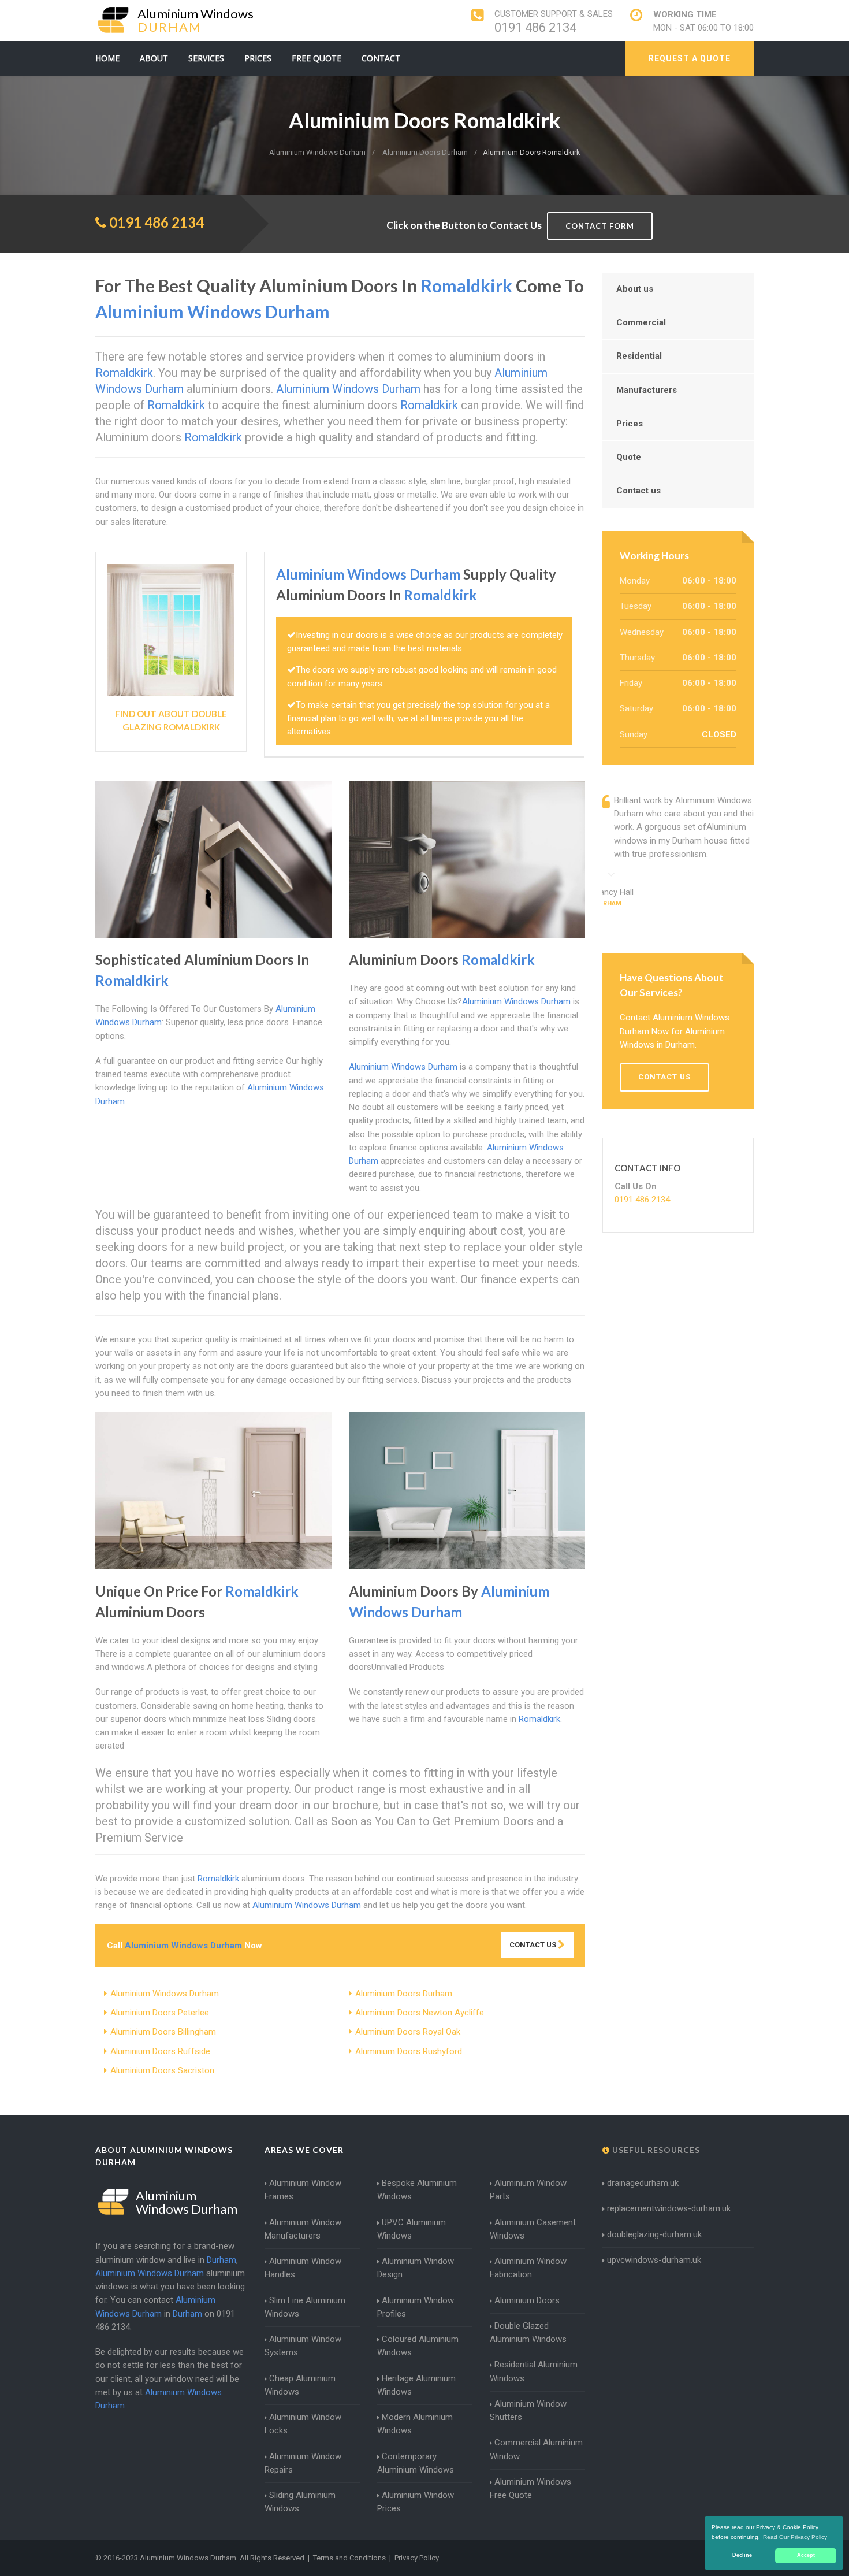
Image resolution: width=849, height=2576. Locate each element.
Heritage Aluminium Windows (416, 2385)
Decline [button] (742, 2555)
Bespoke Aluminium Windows (417, 2190)
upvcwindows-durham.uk (654, 2260)
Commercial (641, 322)
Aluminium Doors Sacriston (162, 2070)
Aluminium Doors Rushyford (409, 2051)
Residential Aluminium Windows (534, 2371)
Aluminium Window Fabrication (528, 2268)
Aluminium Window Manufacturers (303, 2229)
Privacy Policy (417, 2558)
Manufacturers (647, 390)
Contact (381, 58)
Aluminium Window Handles (303, 2268)
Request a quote (690, 58)
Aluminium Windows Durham (165, 1994)
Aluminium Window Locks (303, 2424)
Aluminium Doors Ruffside (160, 2051)
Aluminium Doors (527, 2300)
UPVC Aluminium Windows (412, 2229)
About (154, 58)
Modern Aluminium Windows (415, 2424)
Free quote (316, 58)
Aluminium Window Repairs (303, 2463)
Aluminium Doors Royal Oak (408, 2032)
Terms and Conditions (349, 2558)
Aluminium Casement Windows (533, 2229)
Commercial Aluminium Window (536, 2449)
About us (635, 289)
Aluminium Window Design (416, 2268)
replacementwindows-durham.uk (669, 2208)
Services (206, 58)
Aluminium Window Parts (528, 2190)
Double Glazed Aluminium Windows (528, 2332)
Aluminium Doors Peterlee (160, 2013)
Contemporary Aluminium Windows (416, 2463)
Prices (258, 58)
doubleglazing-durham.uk (654, 2234)
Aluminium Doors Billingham (163, 2032)
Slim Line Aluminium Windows (305, 2307)
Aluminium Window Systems (303, 2346)
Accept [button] (806, 2555)
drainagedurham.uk (643, 2183)
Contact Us (534, 1945)
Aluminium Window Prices (416, 2502)
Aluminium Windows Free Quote (530, 2488)
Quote (629, 457)
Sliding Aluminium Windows (300, 2502)
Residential (639, 356)
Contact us (638, 491)
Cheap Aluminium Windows (300, 2385)
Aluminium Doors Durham (404, 1994)
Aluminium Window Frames (303, 2190)
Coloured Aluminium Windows (418, 2346)
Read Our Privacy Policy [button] (795, 2537)
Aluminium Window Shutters (528, 2410)
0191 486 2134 (535, 27)
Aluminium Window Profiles (416, 2307)
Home (107, 58)
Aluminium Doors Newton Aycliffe (420, 2013)
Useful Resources (655, 2150)
